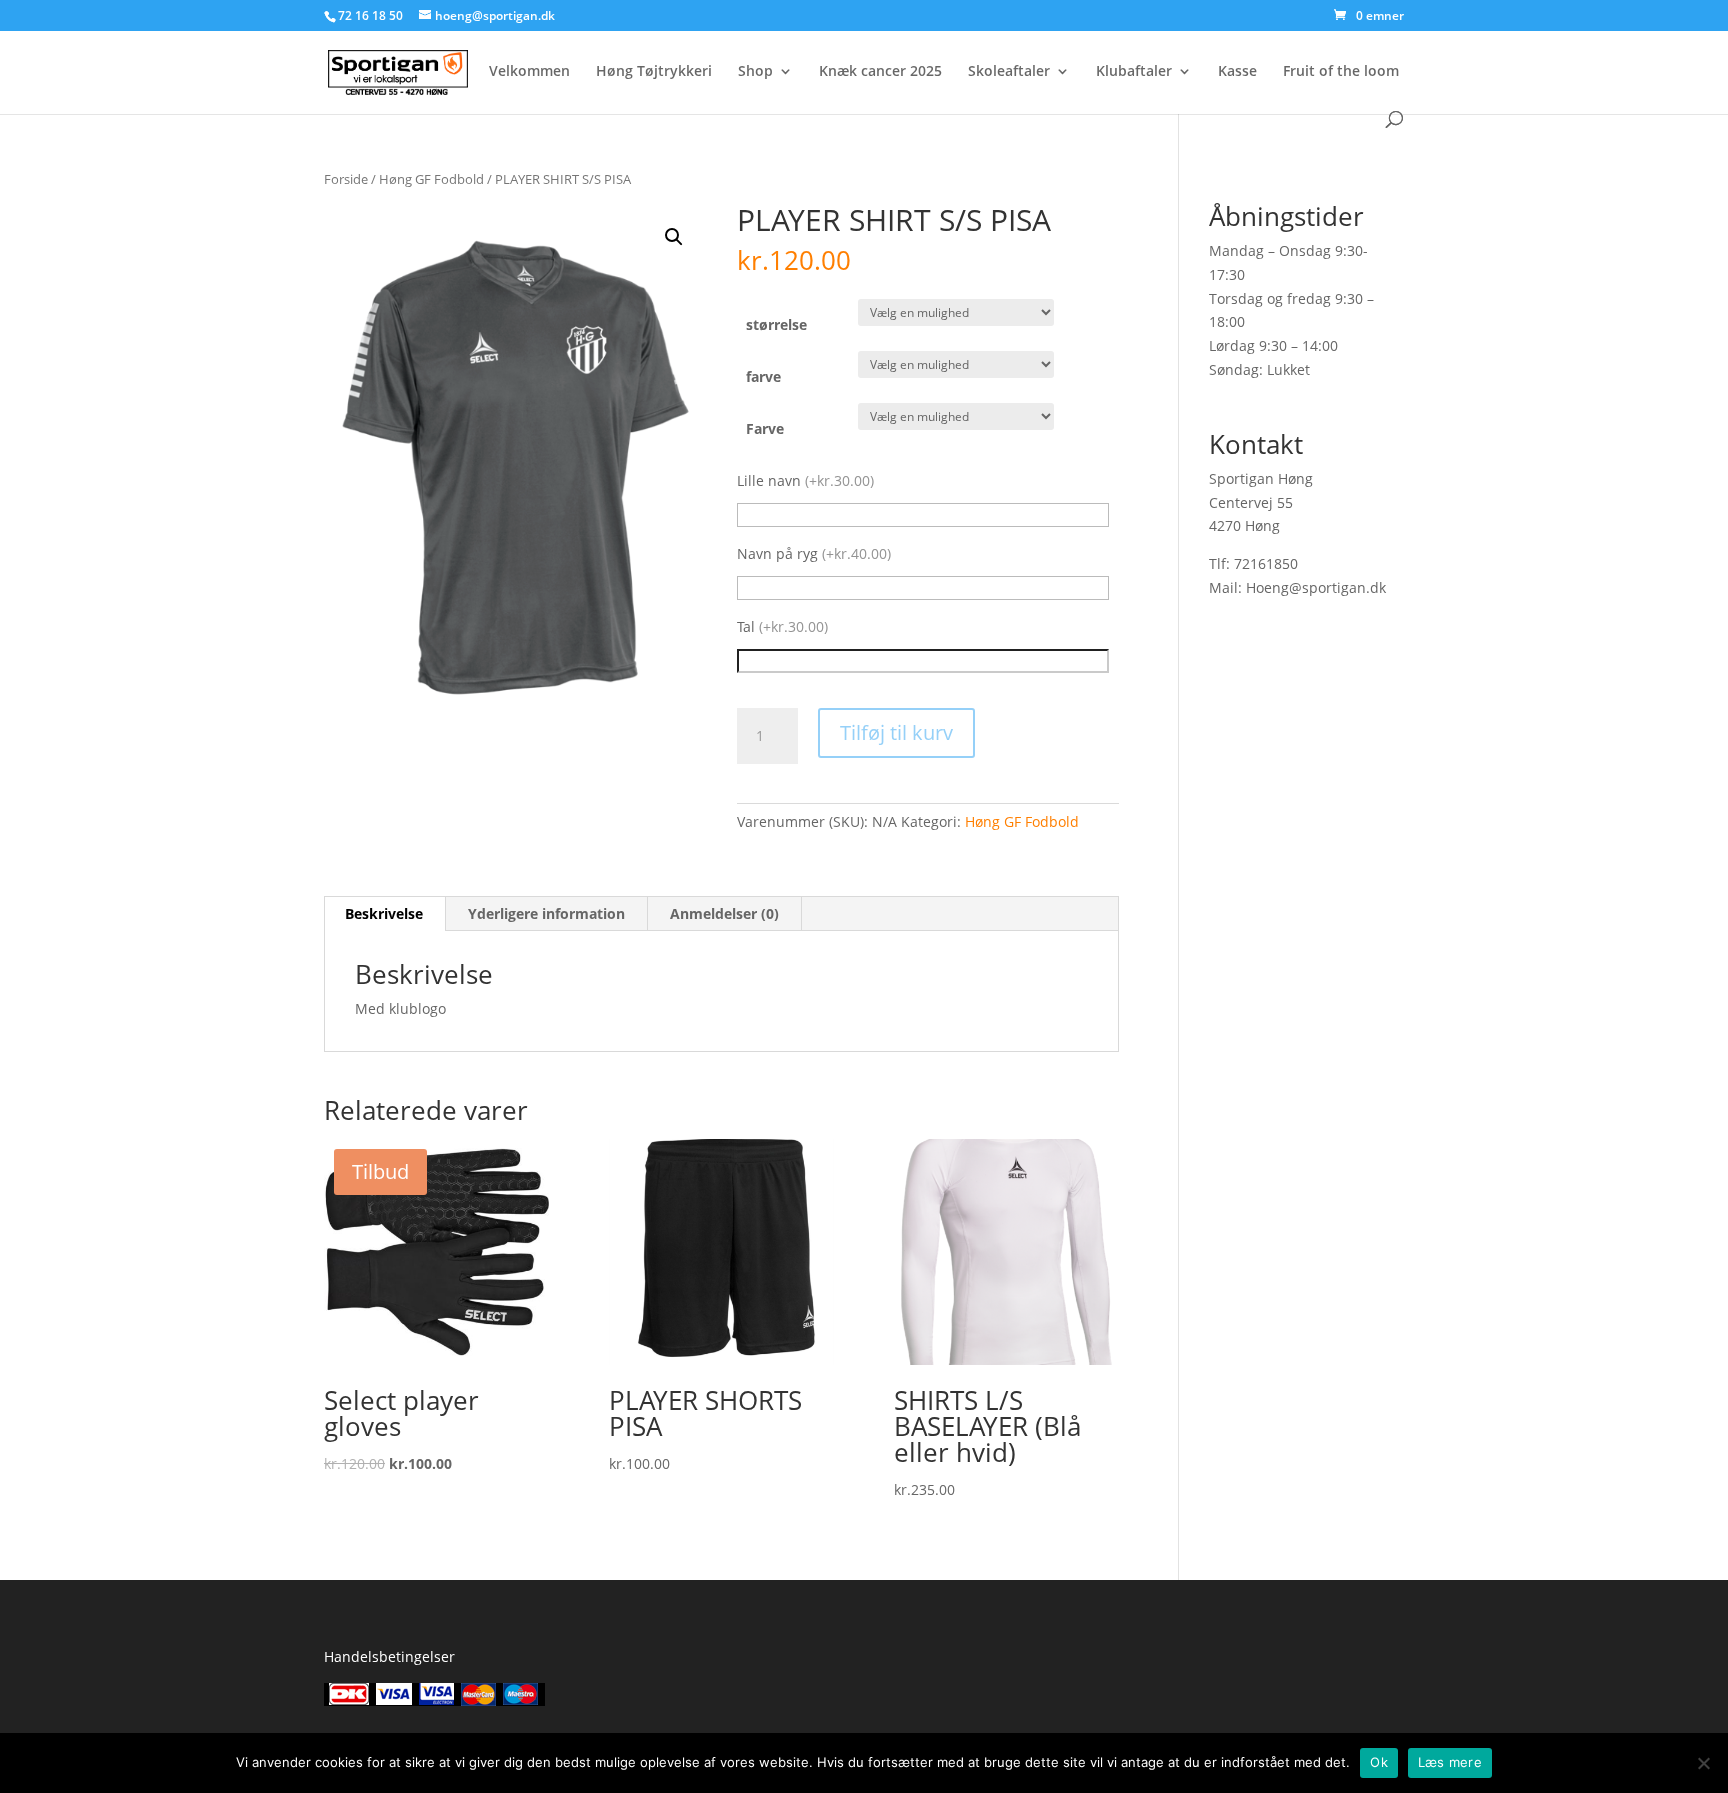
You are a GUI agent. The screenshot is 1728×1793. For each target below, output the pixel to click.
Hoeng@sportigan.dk (1316, 587)
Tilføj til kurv (896, 732)
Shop (755, 72)
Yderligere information (546, 913)
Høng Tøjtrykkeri (654, 72)
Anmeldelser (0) (724, 913)
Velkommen (529, 72)
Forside (346, 179)
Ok (1379, 1762)
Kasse (1237, 72)
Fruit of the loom (1341, 72)
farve (763, 376)
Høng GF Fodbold (431, 179)
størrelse (776, 324)
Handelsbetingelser (389, 1656)
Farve (765, 428)
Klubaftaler (1134, 72)
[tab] (384, 914)
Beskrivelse (384, 913)
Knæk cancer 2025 (880, 72)
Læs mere (1450, 1762)
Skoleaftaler (1009, 72)
